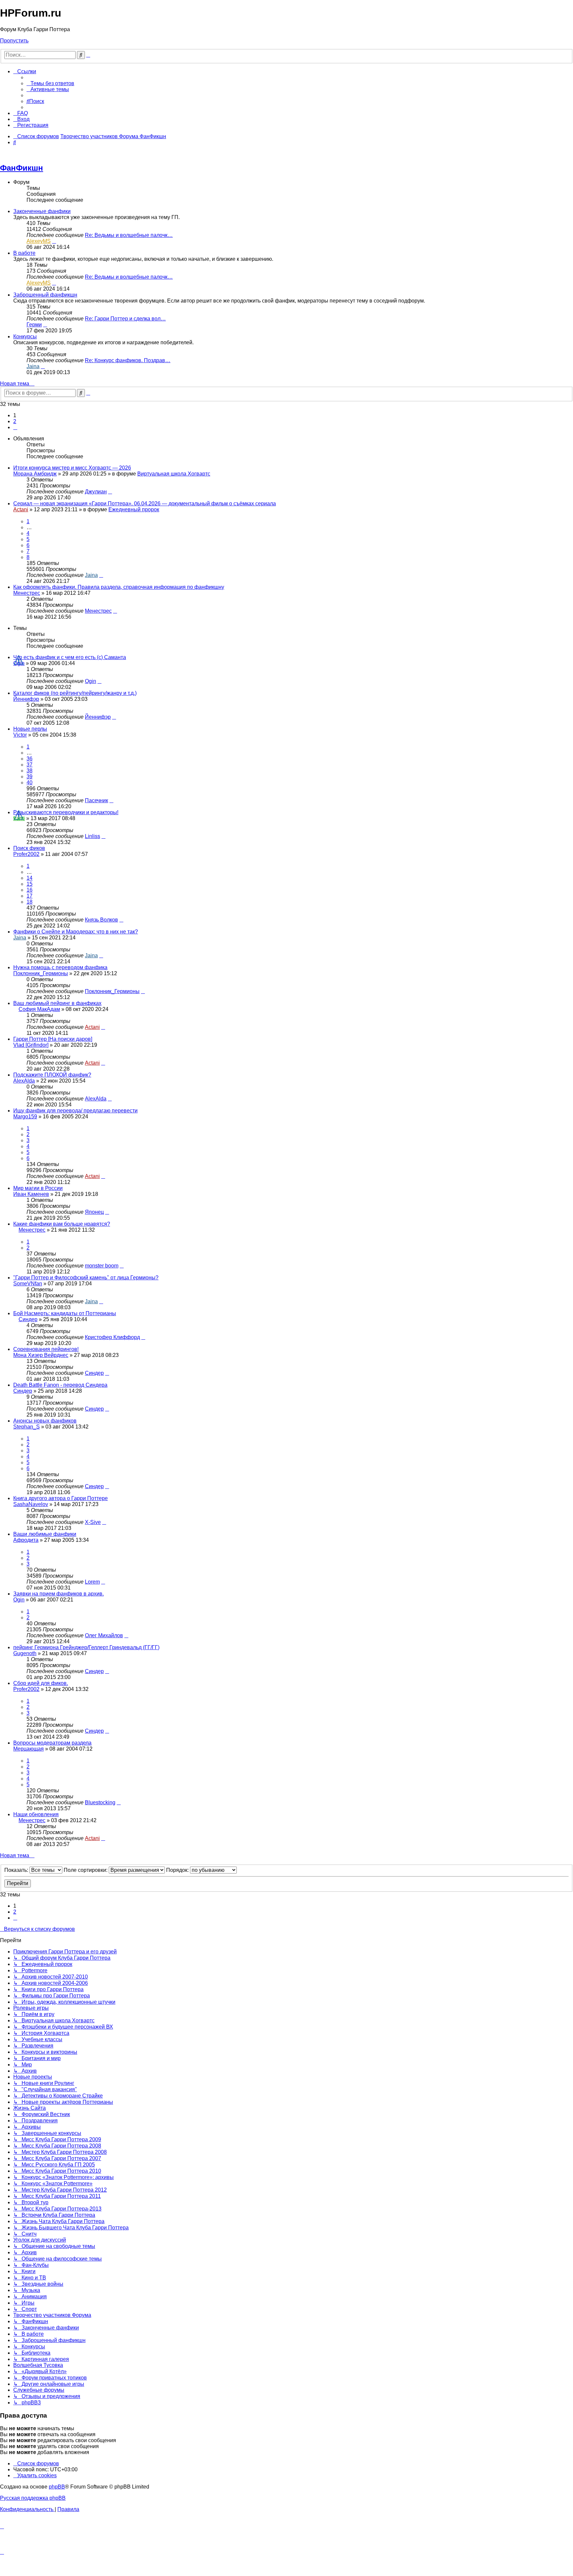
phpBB (57, 2487)
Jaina (33, 366)
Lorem (92, 1582)
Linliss (93, 836)
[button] (15, 427)
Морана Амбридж (35, 474)
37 (30, 765)
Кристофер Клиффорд (112, 1337)
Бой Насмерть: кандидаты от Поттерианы (65, 1313)
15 (30, 884)
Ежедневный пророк (134, 509)
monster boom (102, 1266)
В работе (24, 253)
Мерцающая (29, 1749)
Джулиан (96, 492)
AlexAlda (24, 1081)
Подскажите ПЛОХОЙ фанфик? (52, 1075)
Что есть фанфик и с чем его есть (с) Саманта (70, 657)
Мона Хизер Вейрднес (41, 1355)
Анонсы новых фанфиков (45, 1421)
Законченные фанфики (42, 211)
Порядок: (178, 1870)
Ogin (19, 663)
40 (30, 783)
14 (30, 878)
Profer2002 (26, 854)
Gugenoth (25, 1653)
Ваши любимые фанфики (45, 1534)
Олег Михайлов (104, 1635)
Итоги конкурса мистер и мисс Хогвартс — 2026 (72, 468)
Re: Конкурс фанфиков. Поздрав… (128, 360)
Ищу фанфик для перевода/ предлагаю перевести (75, 1111)
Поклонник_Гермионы (41, 973)
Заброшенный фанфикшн (45, 295)
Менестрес (27, 593)
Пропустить (14, 41)
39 (30, 777)
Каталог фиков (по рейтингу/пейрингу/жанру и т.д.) (75, 693)
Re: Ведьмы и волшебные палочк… (129, 235)
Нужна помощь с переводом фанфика (60, 967)
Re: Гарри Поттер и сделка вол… (125, 319)
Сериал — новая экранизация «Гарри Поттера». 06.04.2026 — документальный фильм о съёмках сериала (145, 504)
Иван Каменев (31, 1194)
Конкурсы (25, 336)
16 (30, 890)
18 (30, 902)
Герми (34, 325)
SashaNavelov (31, 1504)
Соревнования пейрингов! (46, 1349)
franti (19, 818)
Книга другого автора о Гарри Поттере (61, 1498)
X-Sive (93, 1522)
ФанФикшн (22, 168)
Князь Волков (101, 920)
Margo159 (25, 1117)
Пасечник (96, 800)
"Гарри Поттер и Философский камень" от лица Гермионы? (86, 1278)
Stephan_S (27, 1427)
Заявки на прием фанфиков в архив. (59, 1594)
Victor (20, 735)
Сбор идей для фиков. (41, 1683)
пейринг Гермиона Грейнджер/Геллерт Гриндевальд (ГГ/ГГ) (86, 1647)
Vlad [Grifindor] (31, 1045)
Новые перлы (30, 729)
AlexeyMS (39, 241)
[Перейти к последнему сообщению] (110, 492)
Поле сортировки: (86, 1870)
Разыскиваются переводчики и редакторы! (66, 812)
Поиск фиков (29, 848)
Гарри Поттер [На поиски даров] (53, 1039)
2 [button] (15, 421)
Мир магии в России (38, 1188)
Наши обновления (36, 1814)
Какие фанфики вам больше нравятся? (62, 1224)
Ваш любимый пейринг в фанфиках (57, 1003)
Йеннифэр (26, 699)
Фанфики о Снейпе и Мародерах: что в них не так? (76, 932)
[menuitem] (50, 83)
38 (30, 771)
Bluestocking (100, 1802)
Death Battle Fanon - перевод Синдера (60, 1385)
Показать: (17, 1870)
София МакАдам (39, 1009)
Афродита (26, 1540)
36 (30, 759)
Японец (94, 1212)
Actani (21, 509)
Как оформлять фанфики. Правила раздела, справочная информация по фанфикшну (119, 587)
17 (30, 896)
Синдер (28, 1319)
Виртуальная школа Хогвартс (174, 474)
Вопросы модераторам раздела (52, 1743)
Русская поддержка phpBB (33, 2498)
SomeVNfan (28, 1284)
